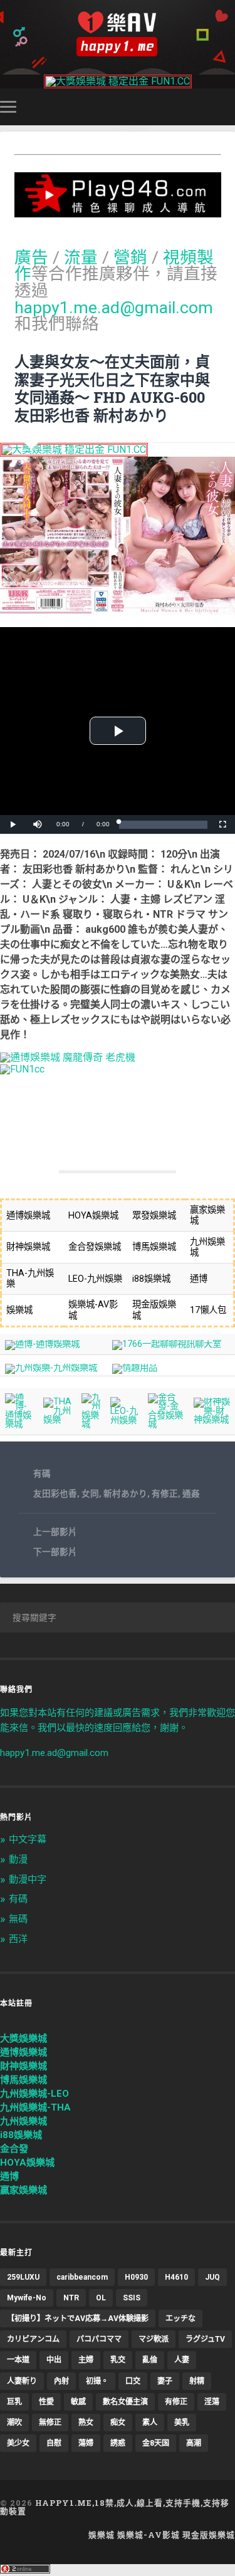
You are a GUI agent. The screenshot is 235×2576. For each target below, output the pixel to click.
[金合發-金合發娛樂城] (166, 1424)
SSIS (132, 2298)
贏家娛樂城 (23, 2190)
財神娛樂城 (23, 2066)
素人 (150, 2423)
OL (101, 2298)
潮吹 (14, 2423)
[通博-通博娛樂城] (42, 1344)
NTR (71, 2298)
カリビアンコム (33, 2339)
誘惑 (118, 2443)
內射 (61, 2381)
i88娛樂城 (21, 2135)
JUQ (212, 2277)
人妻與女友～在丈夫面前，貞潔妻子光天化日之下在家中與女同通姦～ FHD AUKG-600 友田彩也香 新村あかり (112, 388)
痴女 (118, 2423)
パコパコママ (99, 2339)
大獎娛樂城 (23, 2038)
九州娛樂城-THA (35, 2107)
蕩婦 (86, 2443)
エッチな (180, 2319)
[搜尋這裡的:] (118, 1618)
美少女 (18, 2443)
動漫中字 (28, 1879)
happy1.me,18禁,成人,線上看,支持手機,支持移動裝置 (115, 2507)
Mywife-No (27, 2298)
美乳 (182, 2423)
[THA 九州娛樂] (58, 1420)
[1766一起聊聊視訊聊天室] (167, 1344)
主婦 (86, 2360)
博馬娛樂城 (23, 2080)
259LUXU (23, 2277)
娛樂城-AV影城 (149, 2535)
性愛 (46, 2402)
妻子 (165, 2381)
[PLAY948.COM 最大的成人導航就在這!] (118, 211)
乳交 (118, 2360)
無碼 (18, 1919)
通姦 (191, 1493)
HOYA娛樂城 (27, 2163)
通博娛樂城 (23, 2052)
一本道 (18, 2360)
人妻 (182, 2360)
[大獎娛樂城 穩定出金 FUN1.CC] (118, 81)
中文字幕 (28, 1839)
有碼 (42, 1473)
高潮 (194, 2443)
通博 (9, 2176)
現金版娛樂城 (209, 2535)
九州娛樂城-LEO (34, 2094)
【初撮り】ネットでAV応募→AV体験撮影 (78, 2319)
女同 (90, 1493)
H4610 (176, 2277)
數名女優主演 (125, 2402)
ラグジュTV (205, 2339)
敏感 (78, 2402)
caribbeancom (82, 2277)
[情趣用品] (135, 1368)
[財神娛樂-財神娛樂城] (212, 1420)
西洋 (18, 1939)
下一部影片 (55, 1552)
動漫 (18, 1859)
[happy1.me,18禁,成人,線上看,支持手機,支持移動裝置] (117, 34)
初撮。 (97, 2381)
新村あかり (125, 1493)
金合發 (14, 2149)
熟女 (86, 2423)
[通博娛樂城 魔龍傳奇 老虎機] (68, 1057)
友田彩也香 (55, 1493)
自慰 (54, 2443)
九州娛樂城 (23, 2121)
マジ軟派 (154, 2339)
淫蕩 (212, 2402)
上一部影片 (55, 1532)
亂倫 (150, 2360)
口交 (133, 2381)
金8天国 (156, 2443)
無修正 (50, 2423)
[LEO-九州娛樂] (124, 1420)
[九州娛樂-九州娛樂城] (51, 1368)
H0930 (136, 2277)
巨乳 (14, 2402)
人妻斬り (22, 2381)
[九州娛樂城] (91, 1424)
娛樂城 (102, 2535)
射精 (197, 2381)
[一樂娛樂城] (22, 1069)
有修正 (165, 1493)
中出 (54, 2360)
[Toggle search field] (227, 107)
